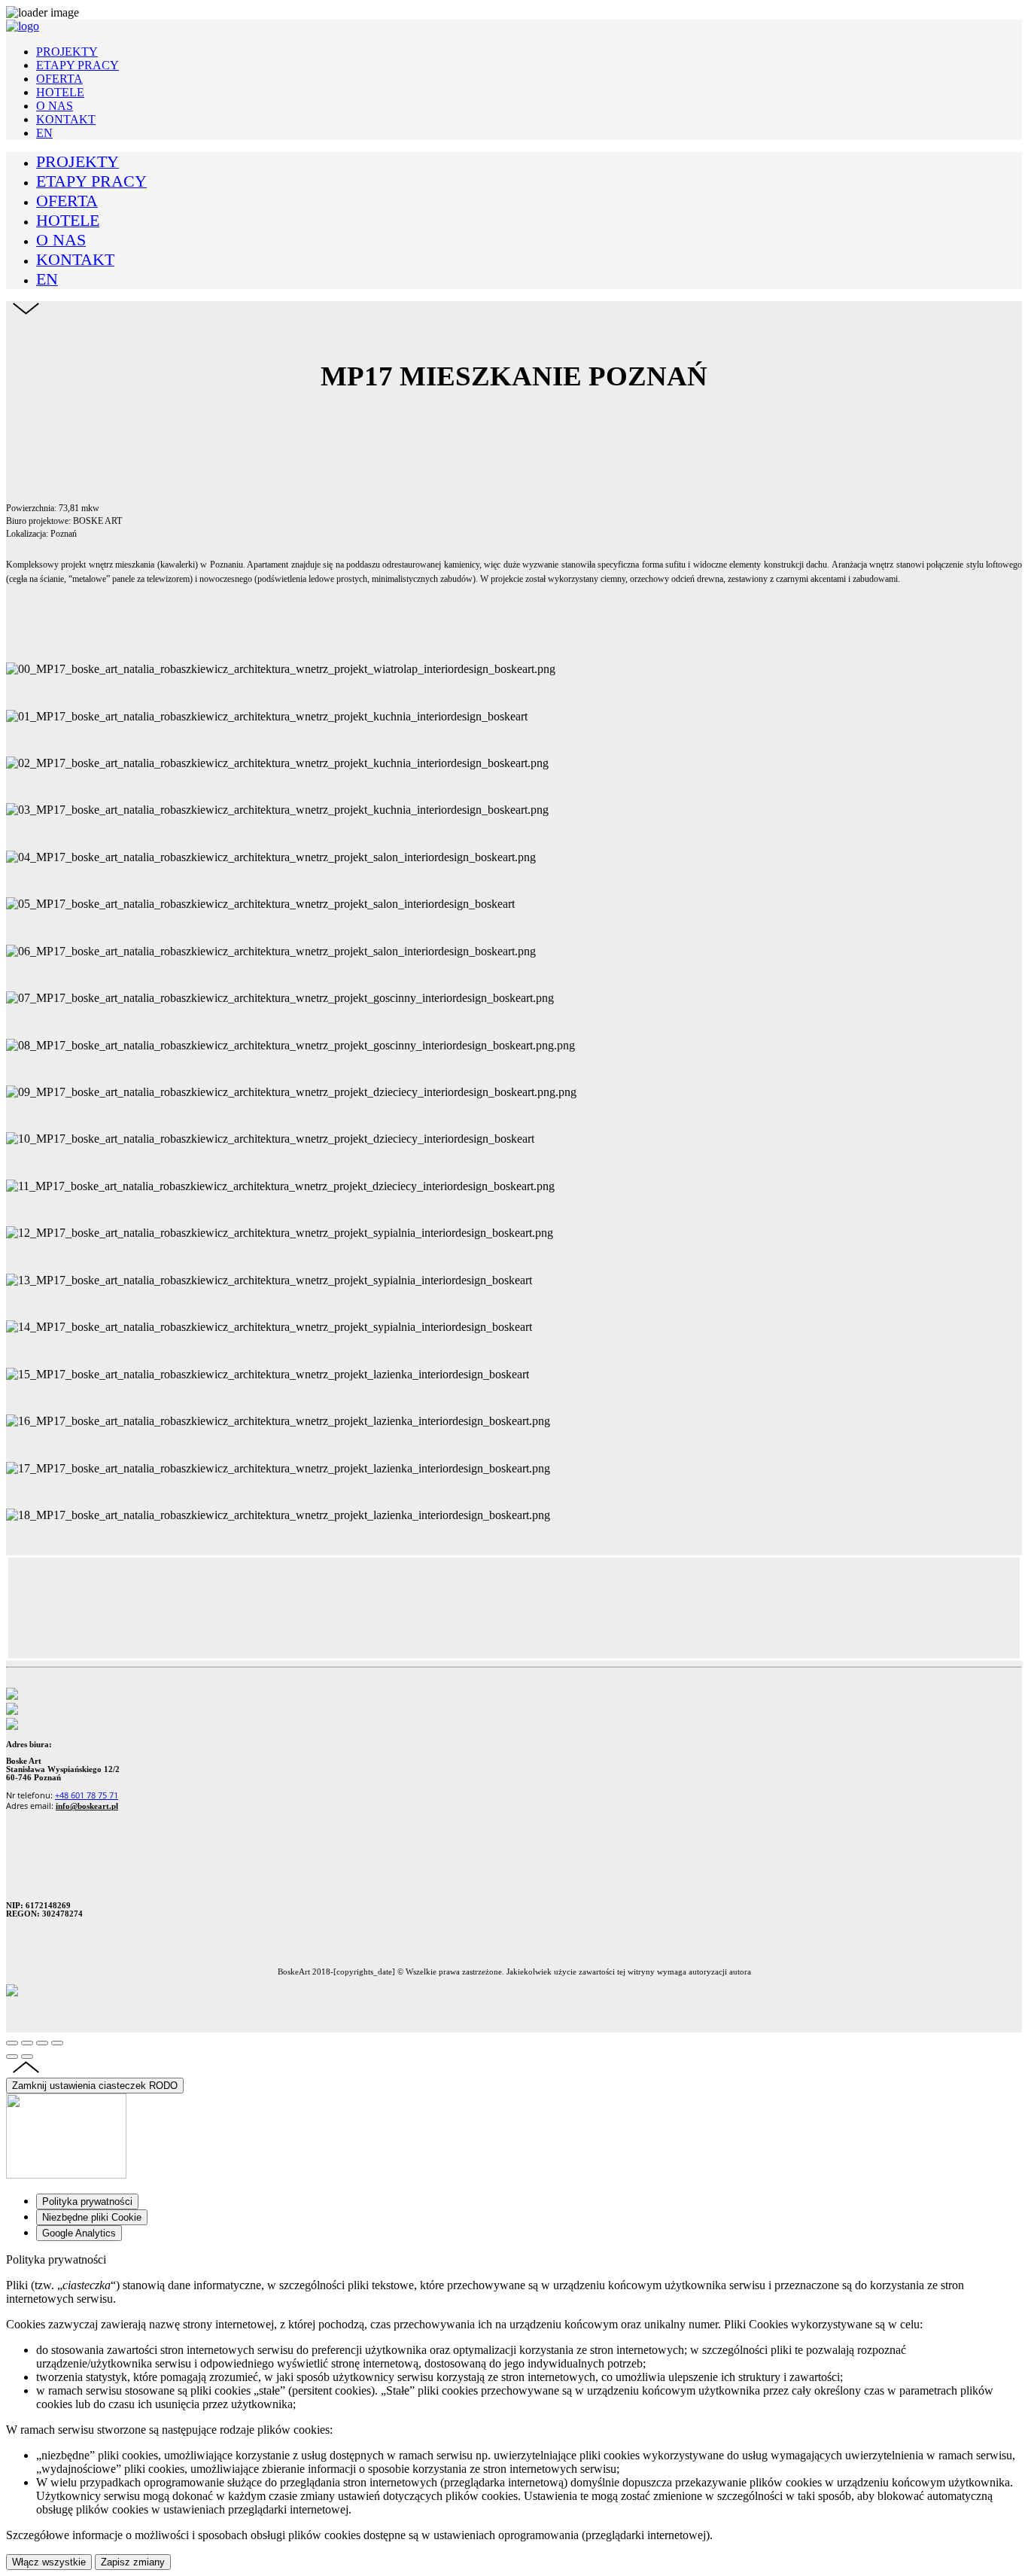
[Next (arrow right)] (27, 2057)
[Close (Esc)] (12, 2043)
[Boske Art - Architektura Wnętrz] (23, 26)
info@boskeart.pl (87, 1806)
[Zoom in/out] (57, 2043)
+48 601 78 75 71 (87, 1795)
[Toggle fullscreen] (42, 2043)
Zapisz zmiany (133, 2562)
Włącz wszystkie (49, 2562)
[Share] (27, 2043)
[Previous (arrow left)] (12, 2057)
